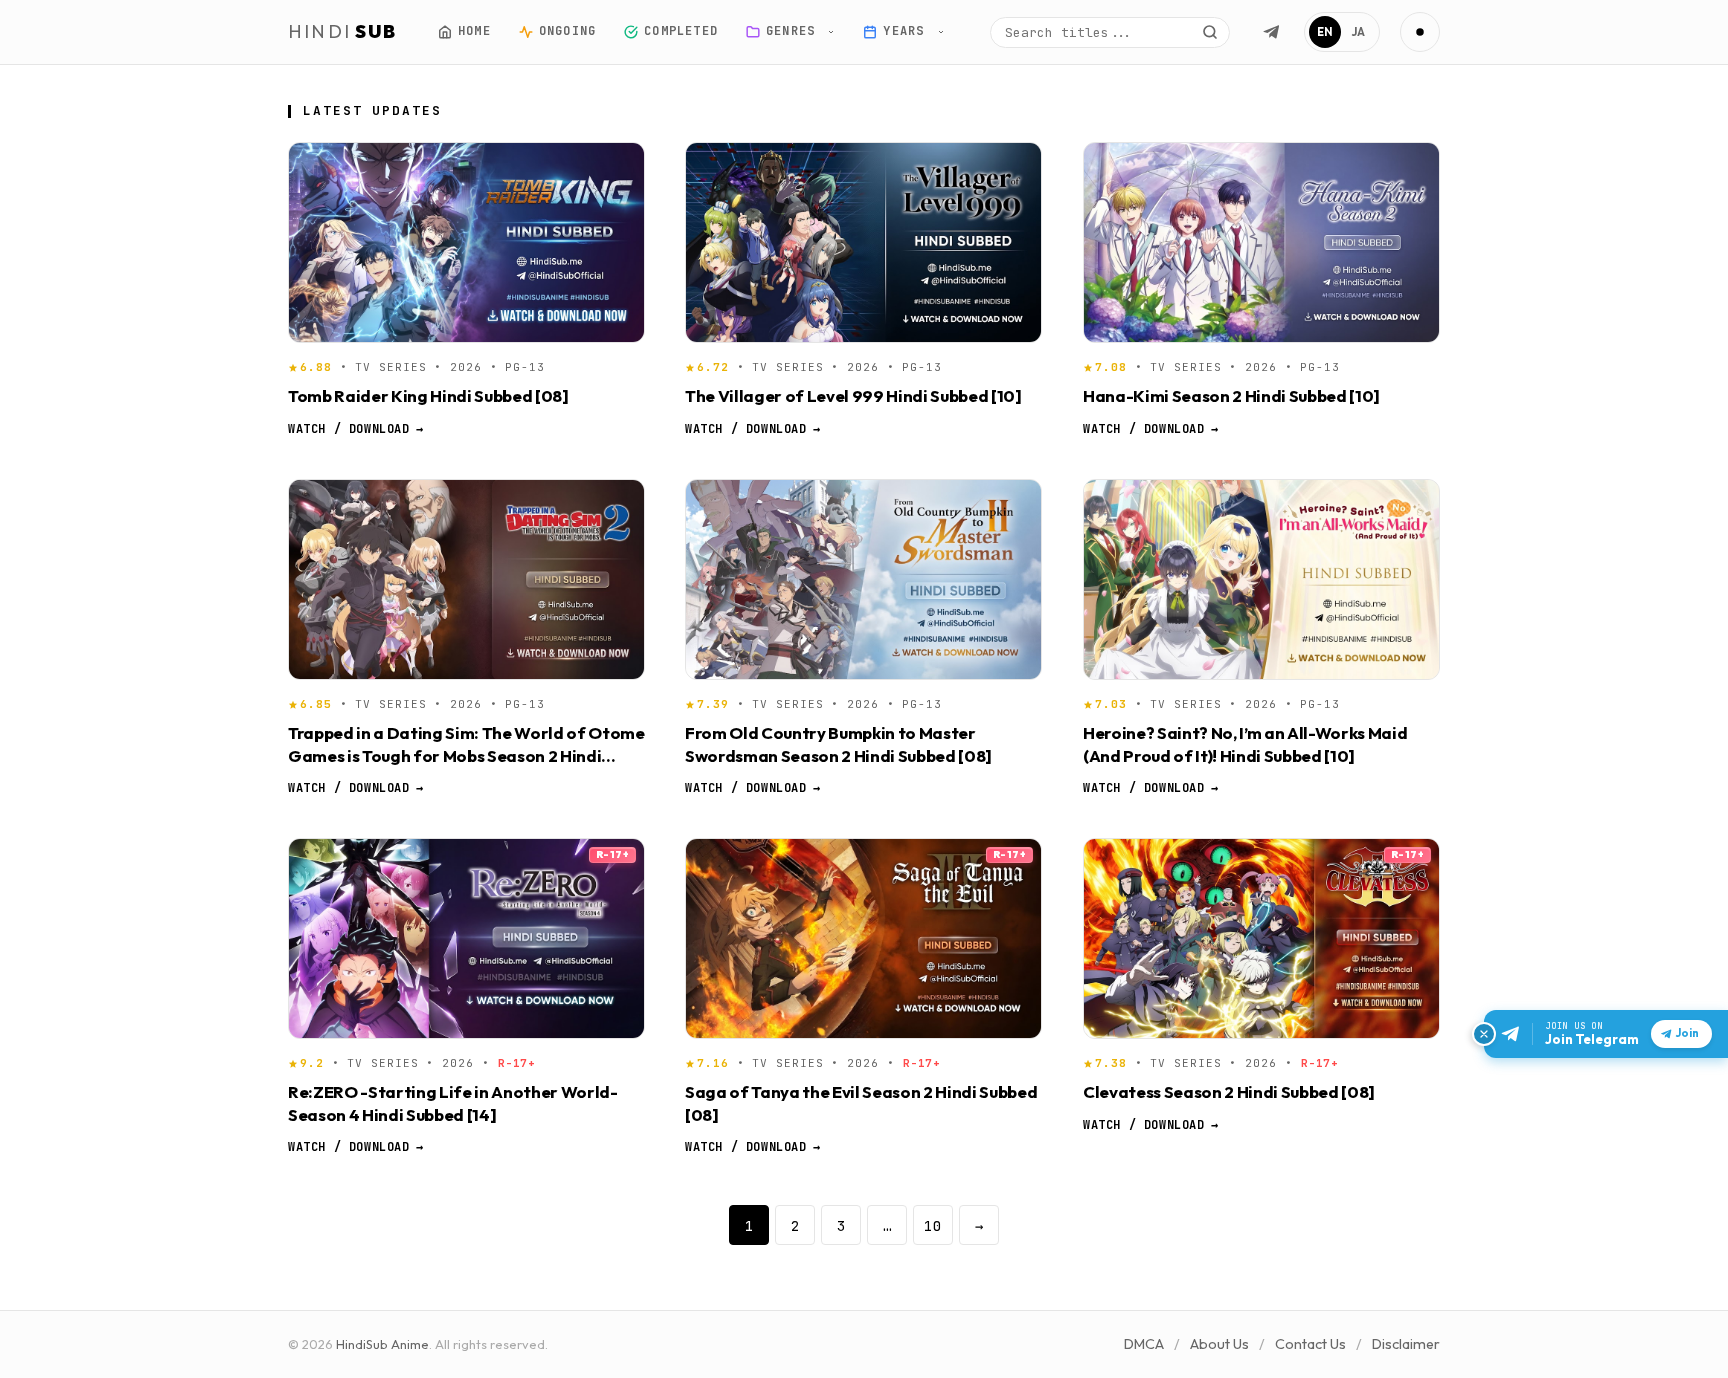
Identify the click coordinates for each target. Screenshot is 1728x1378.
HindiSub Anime (382, 1344)
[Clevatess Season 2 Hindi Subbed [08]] (1261, 938)
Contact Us (1310, 1344)
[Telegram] (1271, 32)
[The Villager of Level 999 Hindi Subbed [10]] (863, 242)
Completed (681, 31)
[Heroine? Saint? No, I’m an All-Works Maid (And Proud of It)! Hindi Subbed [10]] (1261, 579)
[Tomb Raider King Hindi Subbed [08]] (466, 242)
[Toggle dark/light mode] (1420, 32)
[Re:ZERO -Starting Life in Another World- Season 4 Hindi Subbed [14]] (466, 938)
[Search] (1210, 32)
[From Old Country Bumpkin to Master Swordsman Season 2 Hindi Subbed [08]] (863, 579)
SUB (343, 31)
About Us (1219, 1344)
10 (933, 1225)
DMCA (1144, 1344)
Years (907, 31)
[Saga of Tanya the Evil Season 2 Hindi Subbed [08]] (863, 938)
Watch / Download (355, 428)
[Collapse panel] (1484, 1034)
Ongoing (566, 31)
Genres (794, 31)
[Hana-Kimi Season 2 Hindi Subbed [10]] (1261, 242)
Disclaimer (1406, 1344)
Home (474, 31)
